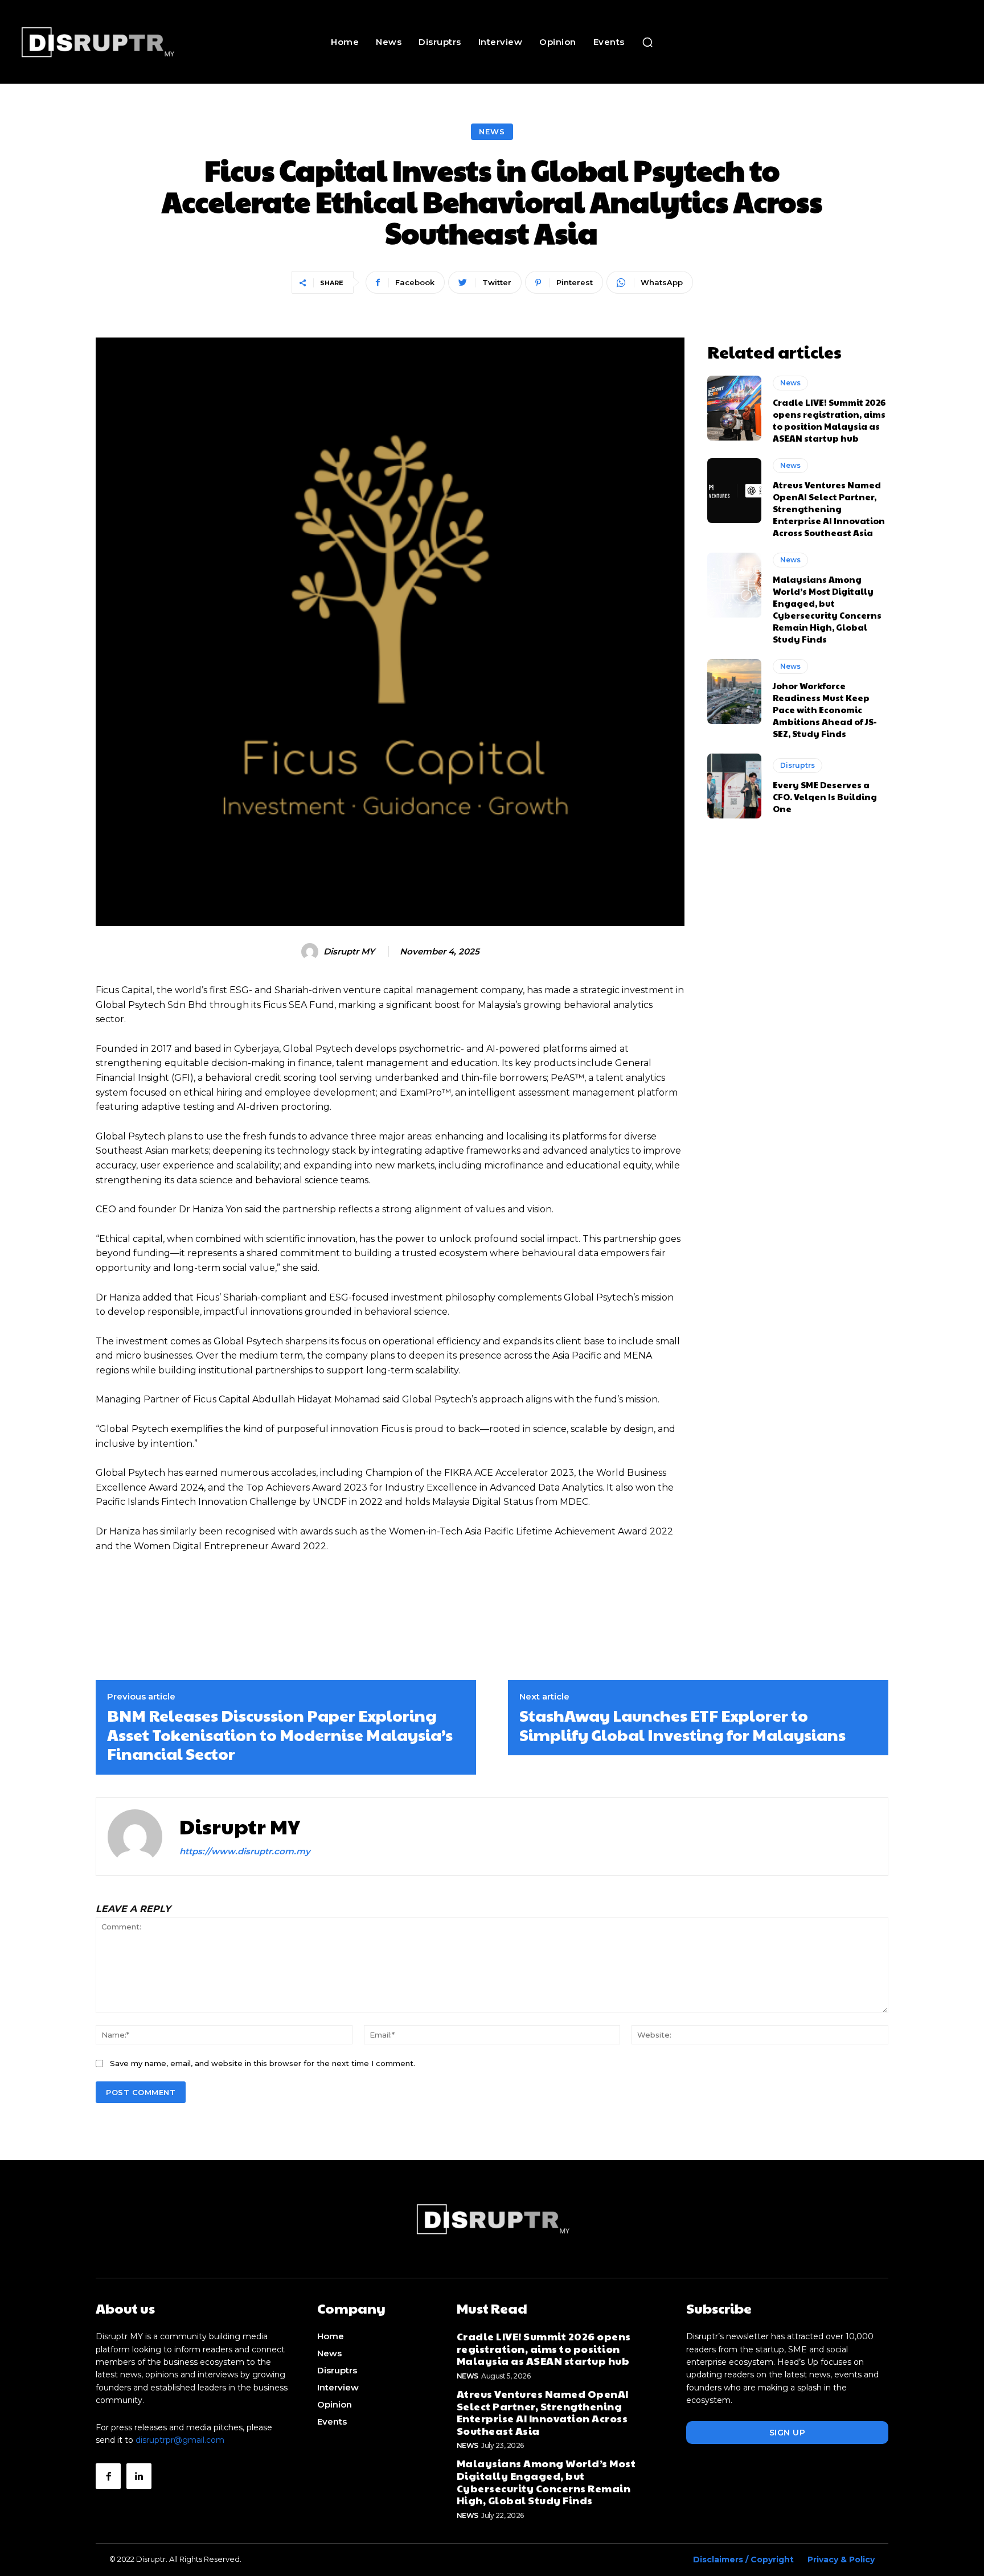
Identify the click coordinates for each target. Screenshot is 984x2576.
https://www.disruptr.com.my (245, 1851)
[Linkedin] (139, 2476)
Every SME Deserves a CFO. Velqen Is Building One (825, 797)
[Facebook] (108, 2476)
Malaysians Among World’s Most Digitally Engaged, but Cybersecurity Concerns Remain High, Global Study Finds (827, 609)
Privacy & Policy (841, 2559)
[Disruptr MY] (311, 952)
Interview (338, 2387)
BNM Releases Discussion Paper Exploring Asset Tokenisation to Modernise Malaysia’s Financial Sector (280, 1734)
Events (332, 2421)
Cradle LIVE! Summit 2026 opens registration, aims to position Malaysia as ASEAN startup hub (829, 420)
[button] (647, 42)
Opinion (335, 2404)
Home (331, 2336)
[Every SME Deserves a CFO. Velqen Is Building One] (734, 786)
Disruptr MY (349, 952)
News (492, 131)
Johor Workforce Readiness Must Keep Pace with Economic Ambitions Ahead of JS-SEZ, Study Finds (825, 709)
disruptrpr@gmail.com (180, 2440)
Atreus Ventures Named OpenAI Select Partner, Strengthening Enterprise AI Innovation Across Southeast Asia (829, 509)
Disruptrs (798, 765)
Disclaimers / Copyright (743, 2559)
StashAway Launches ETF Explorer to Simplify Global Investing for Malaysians (682, 1725)
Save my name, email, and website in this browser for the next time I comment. (263, 2063)
